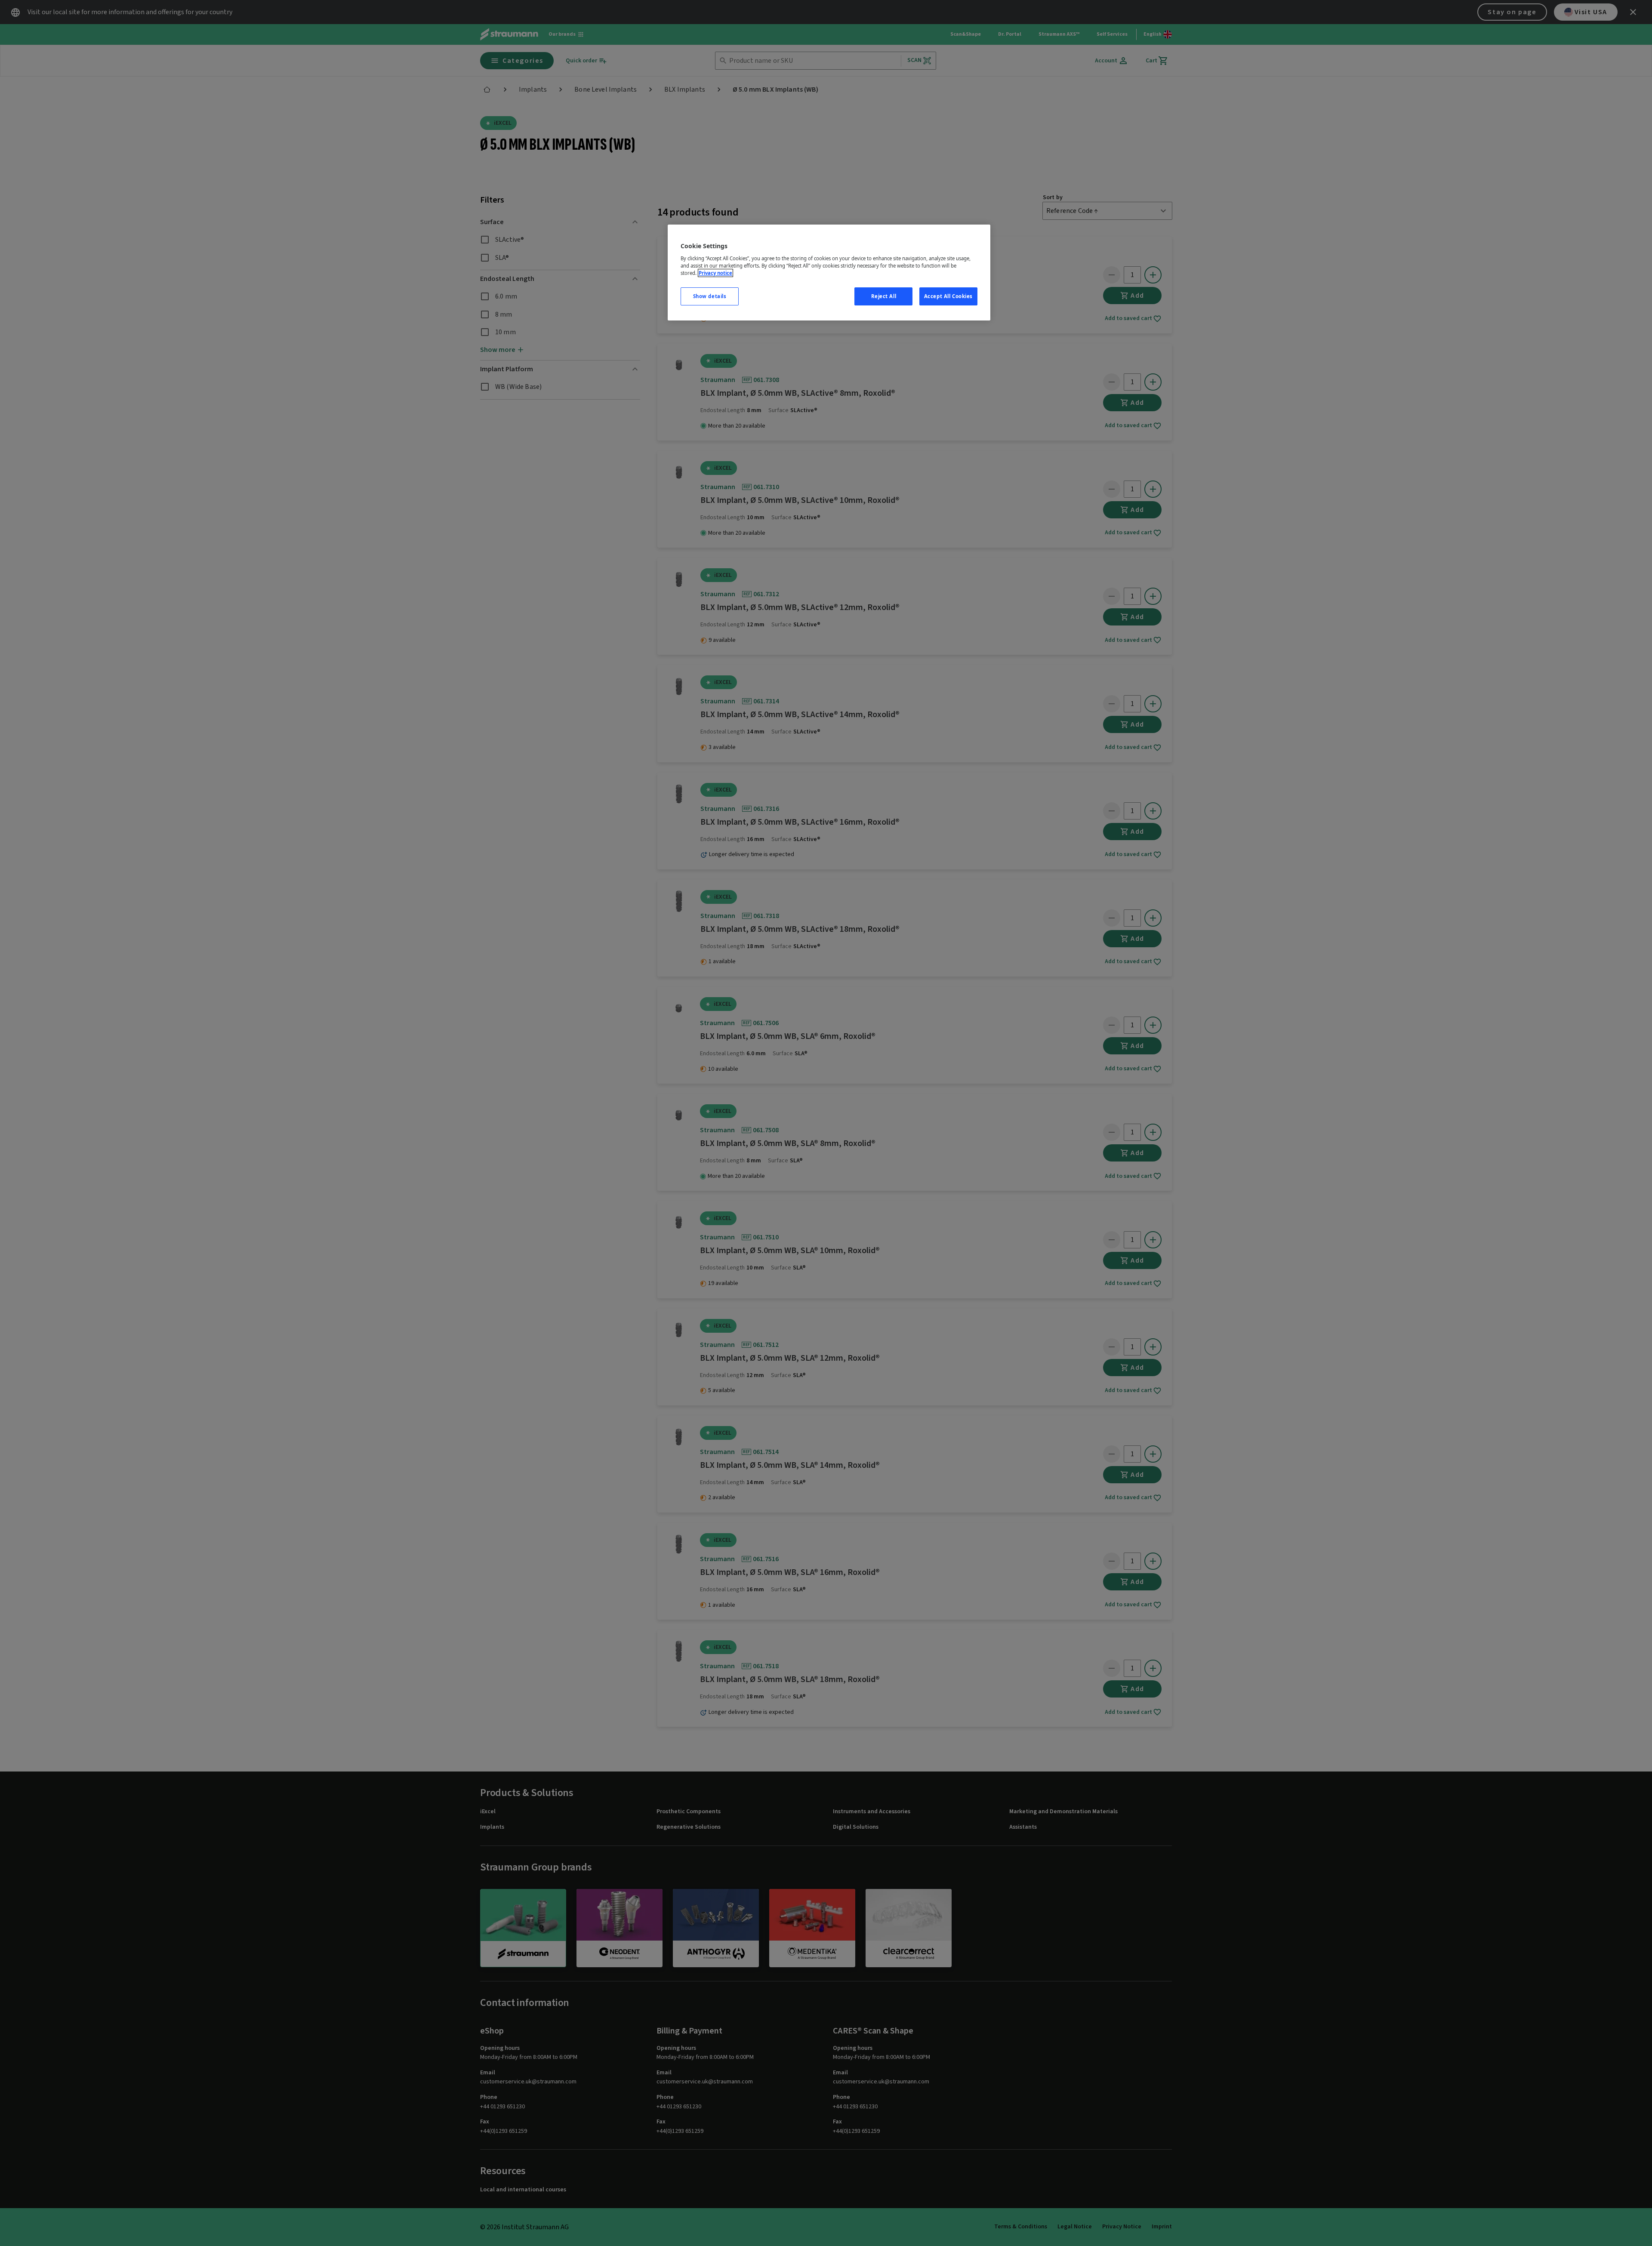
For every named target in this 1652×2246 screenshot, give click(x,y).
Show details (710, 296)
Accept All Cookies (948, 296)
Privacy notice (715, 273)
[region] (829, 273)
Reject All (884, 296)
